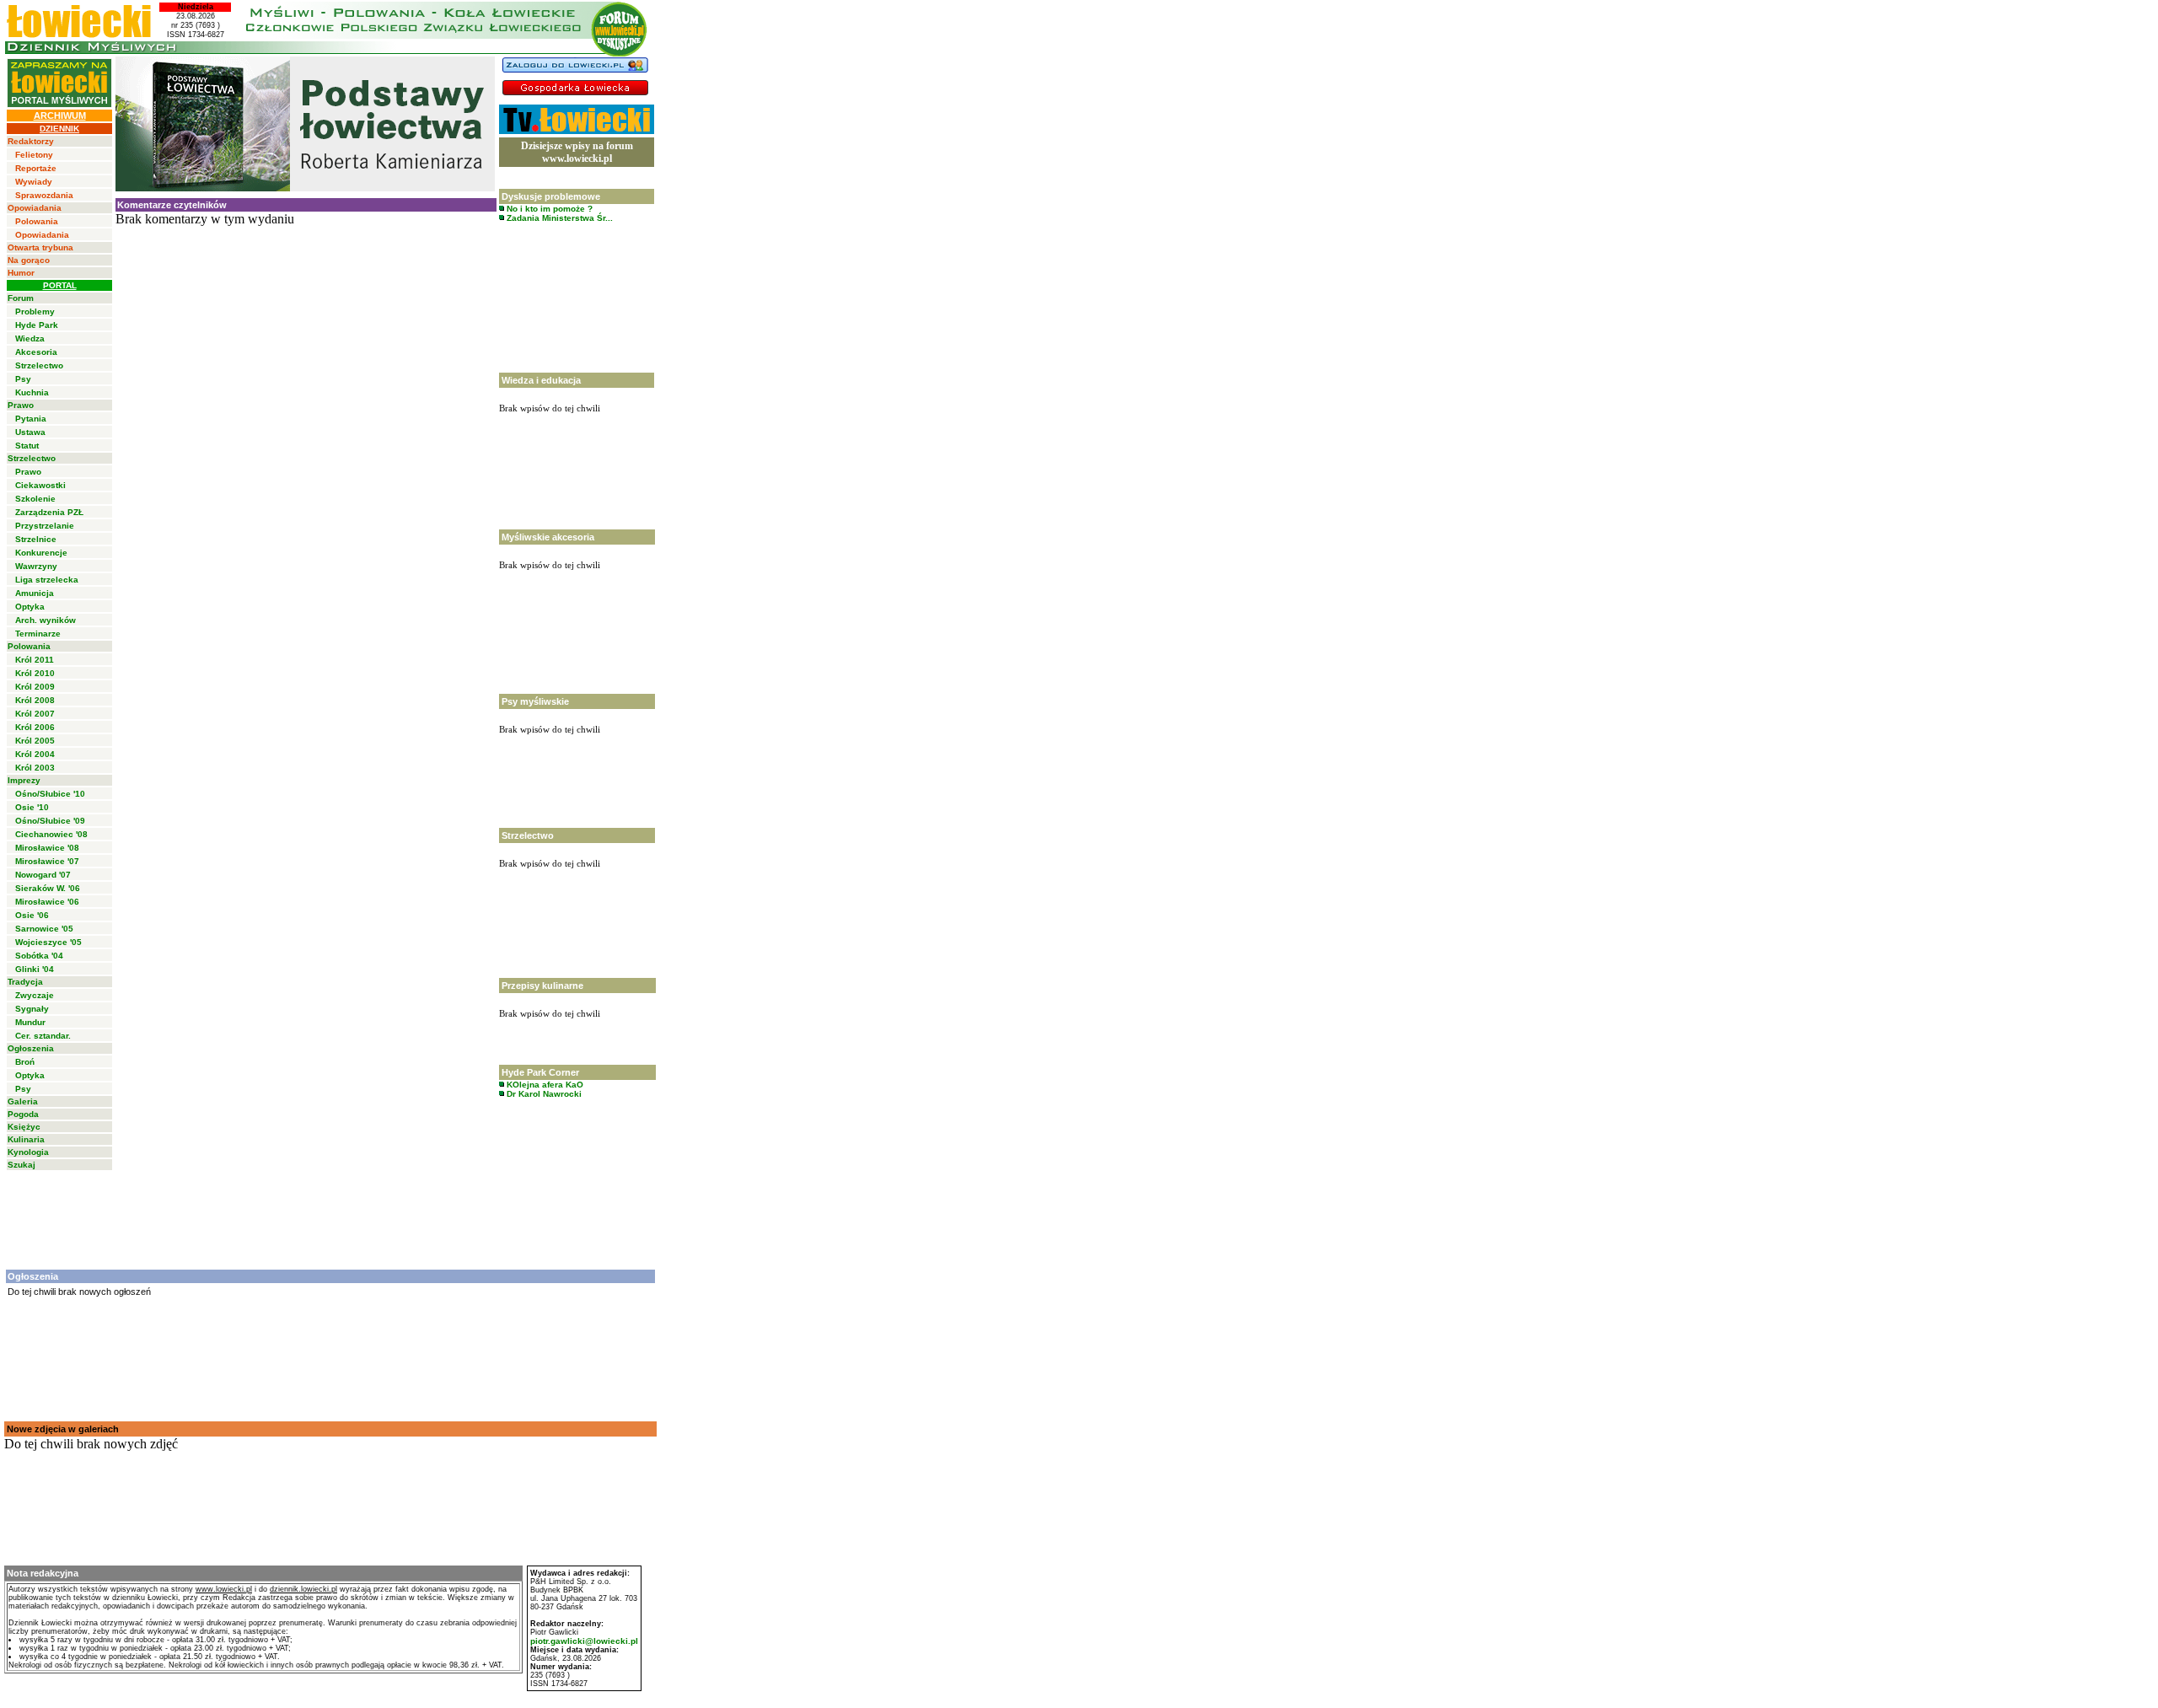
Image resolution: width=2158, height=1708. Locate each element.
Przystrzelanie (45, 526)
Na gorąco (29, 260)
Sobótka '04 (39, 956)
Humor (21, 273)
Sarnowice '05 (44, 929)
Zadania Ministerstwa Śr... (558, 218)
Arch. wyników (46, 620)
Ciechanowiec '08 (51, 834)
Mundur (30, 1022)
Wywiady (34, 182)
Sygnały (32, 1009)
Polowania (37, 221)
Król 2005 (35, 741)
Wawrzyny (36, 566)
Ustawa (30, 432)
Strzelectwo (39, 365)
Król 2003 (35, 768)
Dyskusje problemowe (551, 196)
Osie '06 (32, 915)
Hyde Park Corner (540, 1072)
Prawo (21, 405)
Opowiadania (35, 208)
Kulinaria (26, 1139)
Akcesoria (36, 352)
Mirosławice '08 (47, 848)
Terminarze (38, 634)
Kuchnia (32, 392)
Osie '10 (32, 807)
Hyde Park (37, 325)
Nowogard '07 (43, 875)
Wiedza (30, 338)
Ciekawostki (40, 485)
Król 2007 (35, 714)
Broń (25, 1062)
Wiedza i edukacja (541, 380)
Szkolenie (35, 499)
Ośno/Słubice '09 (50, 821)
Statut (27, 446)
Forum (21, 298)
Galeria (23, 1101)
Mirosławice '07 (47, 861)
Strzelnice (36, 539)
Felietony (34, 155)
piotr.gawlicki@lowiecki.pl (584, 1641)
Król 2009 (35, 687)
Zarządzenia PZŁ (49, 512)
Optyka (30, 607)
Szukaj (21, 1165)
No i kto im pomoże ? (548, 209)
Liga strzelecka (47, 580)
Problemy (35, 312)
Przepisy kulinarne (542, 986)
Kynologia (28, 1152)
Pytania (31, 419)
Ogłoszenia (31, 1048)
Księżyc (24, 1127)
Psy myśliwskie (535, 701)
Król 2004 (35, 754)
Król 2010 (35, 673)
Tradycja (25, 982)
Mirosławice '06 (47, 902)
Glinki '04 (35, 969)
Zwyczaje (35, 995)
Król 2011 (35, 660)
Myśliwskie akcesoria (548, 537)
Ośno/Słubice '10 (50, 794)
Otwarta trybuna (40, 247)
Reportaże (36, 168)
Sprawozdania (44, 195)
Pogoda (23, 1114)
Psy (23, 379)
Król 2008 (35, 700)
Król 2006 (35, 727)
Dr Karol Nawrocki (543, 1094)
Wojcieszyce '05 (48, 942)
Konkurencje (41, 553)
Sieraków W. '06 (48, 888)
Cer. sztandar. (43, 1036)
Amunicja (35, 593)
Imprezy (24, 780)
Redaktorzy (31, 141)
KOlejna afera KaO (544, 1085)
